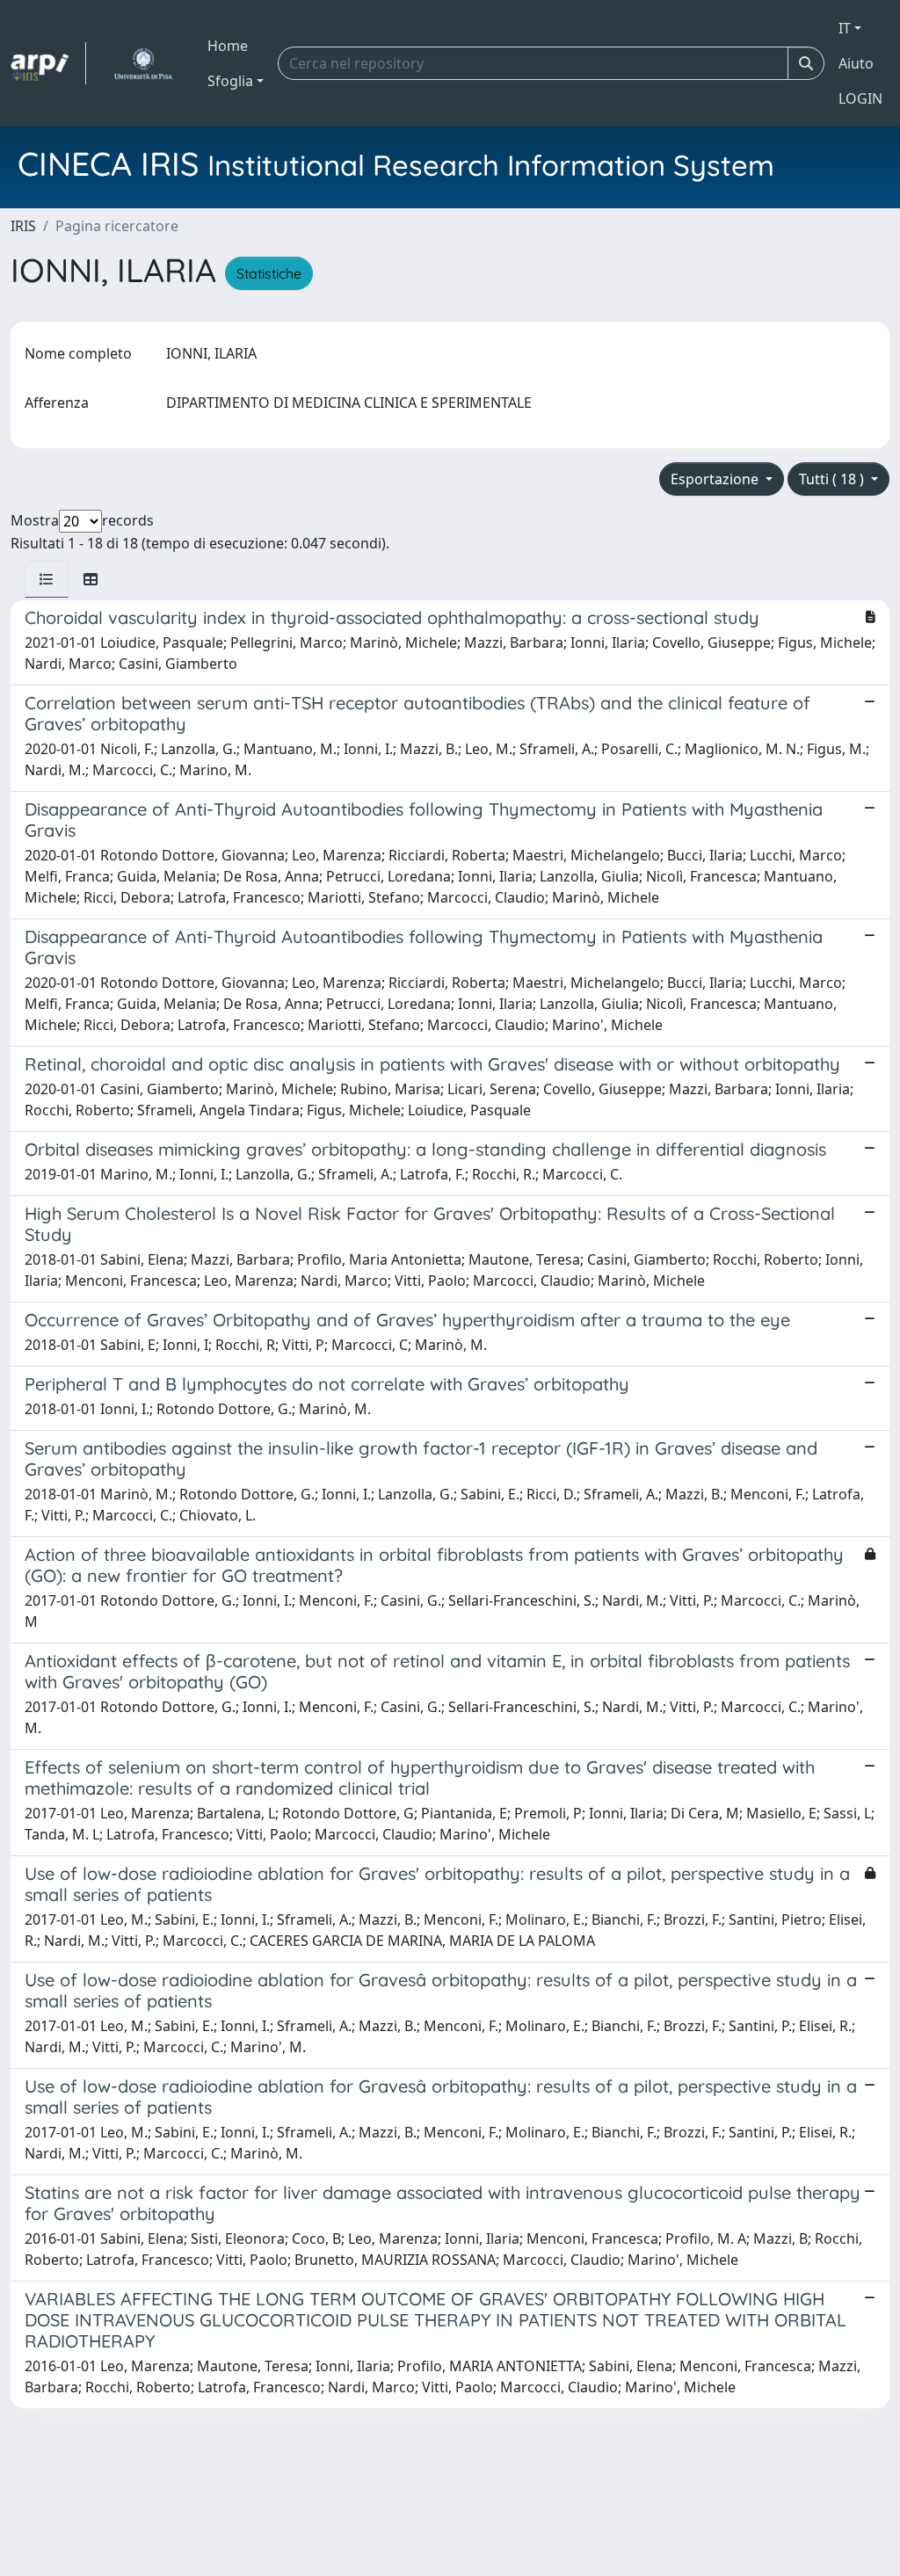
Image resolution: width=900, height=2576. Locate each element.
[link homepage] (48, 63)
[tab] (47, 579)
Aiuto (856, 63)
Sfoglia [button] (230, 81)
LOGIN (860, 98)
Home (228, 46)
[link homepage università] (143, 63)
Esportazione (716, 479)
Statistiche (269, 273)
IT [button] (845, 28)
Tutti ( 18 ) (833, 479)
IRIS (23, 226)
